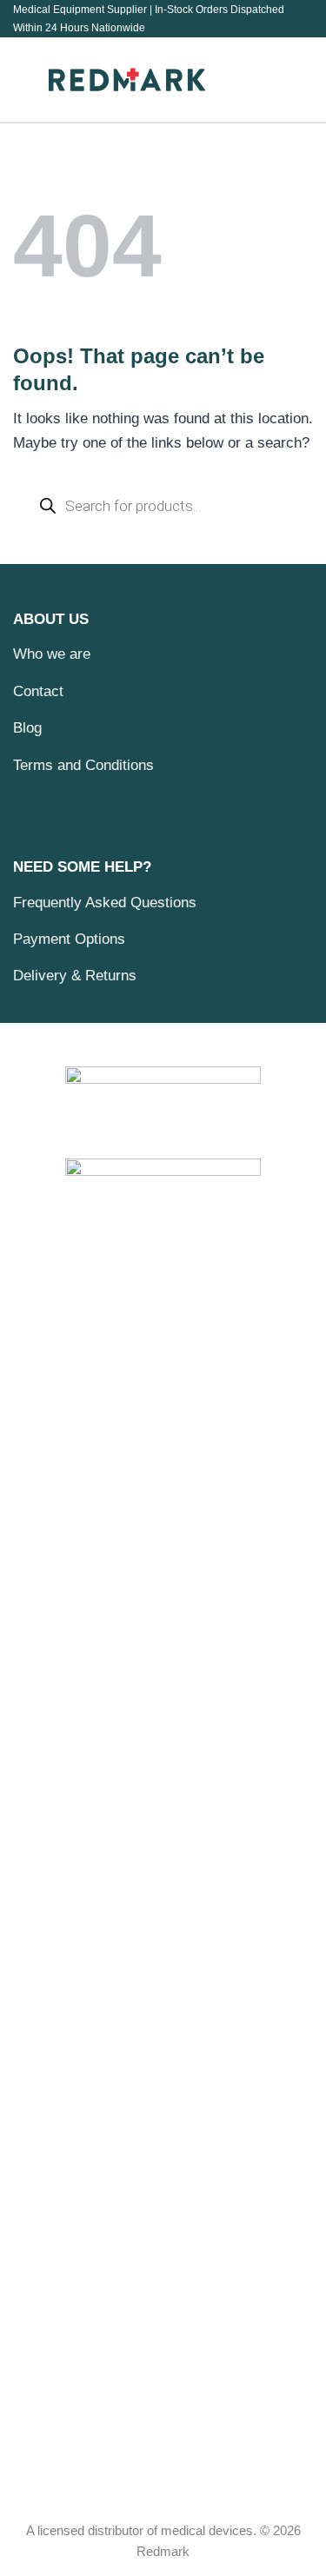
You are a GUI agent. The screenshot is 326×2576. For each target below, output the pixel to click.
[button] (24, 80)
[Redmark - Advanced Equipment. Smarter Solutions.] (127, 79)
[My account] (292, 80)
